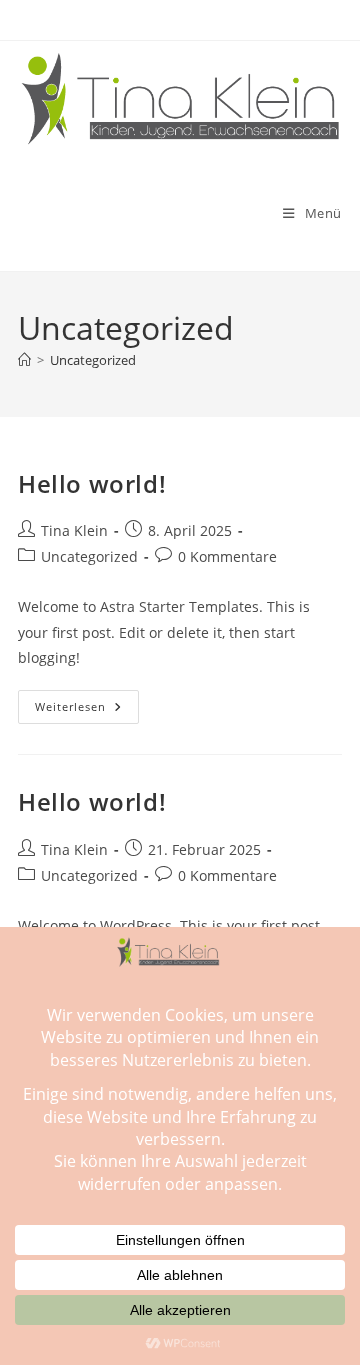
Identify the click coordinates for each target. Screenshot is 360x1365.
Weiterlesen (87, 710)
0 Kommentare (227, 556)
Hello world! (92, 483)
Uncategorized (93, 360)
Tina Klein (74, 530)
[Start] (24, 360)
